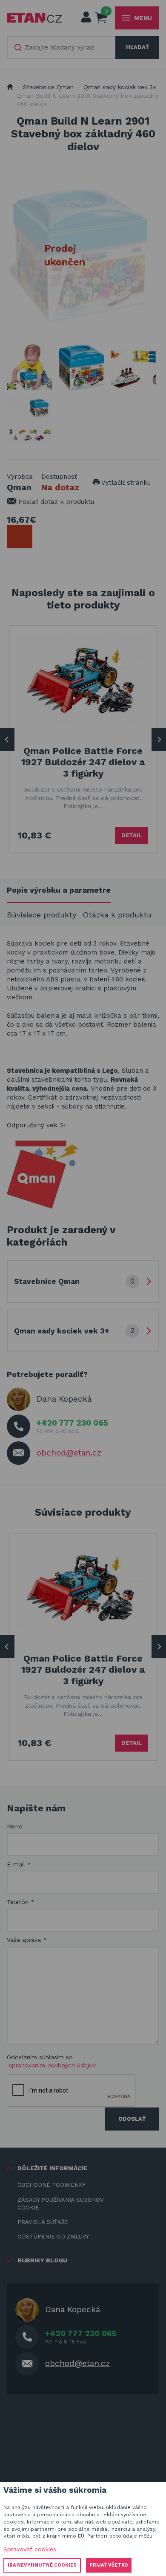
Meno (15, 1826)
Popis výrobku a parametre (59, 890)
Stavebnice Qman (48, 87)
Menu (143, 18)
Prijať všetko (109, 2565)
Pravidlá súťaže (43, 2222)
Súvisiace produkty (41, 915)
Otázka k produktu (117, 915)
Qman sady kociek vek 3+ (120, 87)
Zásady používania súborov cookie (60, 2204)
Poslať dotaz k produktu (55, 502)
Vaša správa (27, 1940)
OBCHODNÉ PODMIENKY (52, 2185)
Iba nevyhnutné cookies (42, 2565)
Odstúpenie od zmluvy (53, 2237)
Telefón (21, 1902)
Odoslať (132, 2119)
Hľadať (137, 47)
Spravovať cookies (30, 2549)
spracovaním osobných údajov (52, 2065)
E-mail (19, 1864)
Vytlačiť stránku (125, 483)
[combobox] (62, 47)
